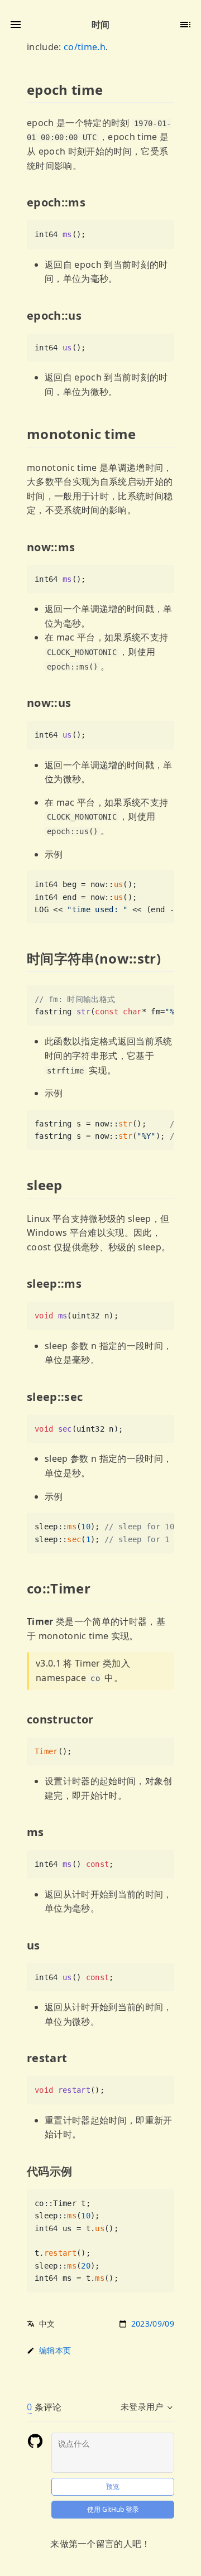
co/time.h (85, 47)
